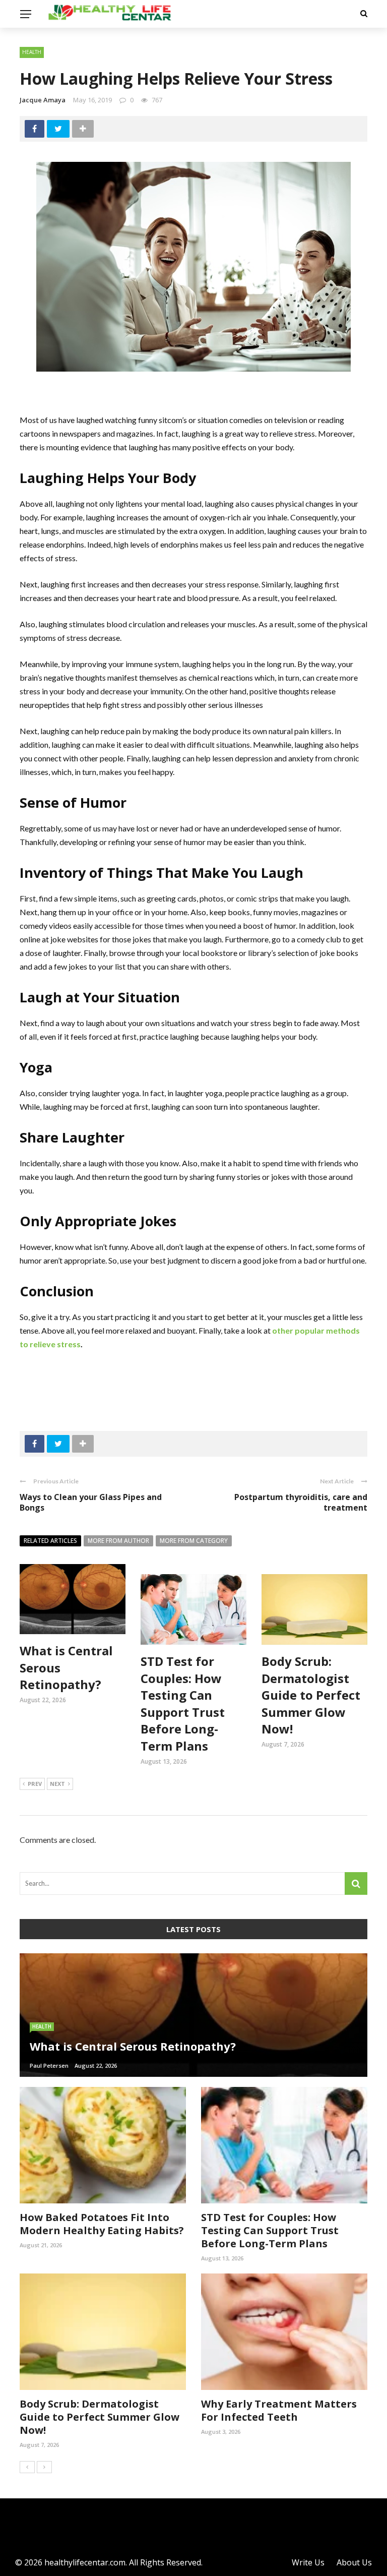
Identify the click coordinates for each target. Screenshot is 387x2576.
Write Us (308, 2562)
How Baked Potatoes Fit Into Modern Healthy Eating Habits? (102, 2224)
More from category (194, 1541)
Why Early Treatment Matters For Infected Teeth (279, 2410)
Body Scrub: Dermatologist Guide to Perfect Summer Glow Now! (311, 1695)
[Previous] (27, 2467)
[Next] (44, 2467)
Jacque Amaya (43, 100)
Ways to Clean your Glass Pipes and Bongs (91, 1502)
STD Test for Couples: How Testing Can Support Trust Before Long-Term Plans (183, 1703)
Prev (35, 1784)
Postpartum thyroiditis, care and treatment (301, 1502)
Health (32, 52)
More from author (118, 1541)
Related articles (50, 1541)
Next (57, 1784)
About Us (354, 2562)
